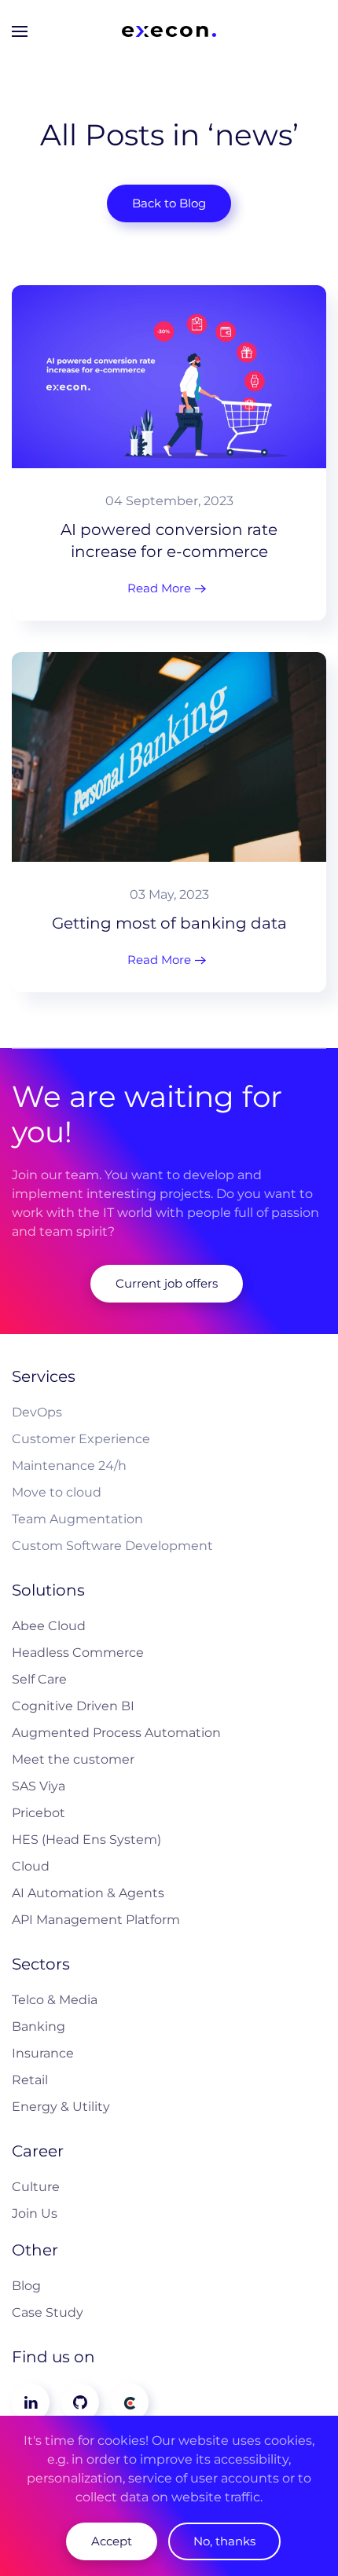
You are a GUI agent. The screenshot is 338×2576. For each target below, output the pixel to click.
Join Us (35, 2213)
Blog (26, 2286)
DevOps (37, 1412)
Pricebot (39, 1813)
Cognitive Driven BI (73, 1706)
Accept (112, 2541)
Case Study (48, 2312)
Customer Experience (81, 1439)
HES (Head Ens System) (86, 1839)
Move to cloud (57, 1492)
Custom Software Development (112, 1546)
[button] (20, 31)
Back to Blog (169, 203)
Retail (30, 2080)
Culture (36, 2187)
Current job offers (167, 1283)
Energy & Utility (61, 2107)
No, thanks (224, 2541)
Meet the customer (73, 1759)
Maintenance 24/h (69, 1466)
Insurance (43, 2053)
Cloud (31, 1866)
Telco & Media (55, 2000)
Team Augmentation (77, 1519)
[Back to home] (169, 31)
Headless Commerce (78, 1653)
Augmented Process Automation (116, 1733)
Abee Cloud (49, 1626)
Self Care (39, 1679)
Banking (39, 2026)
